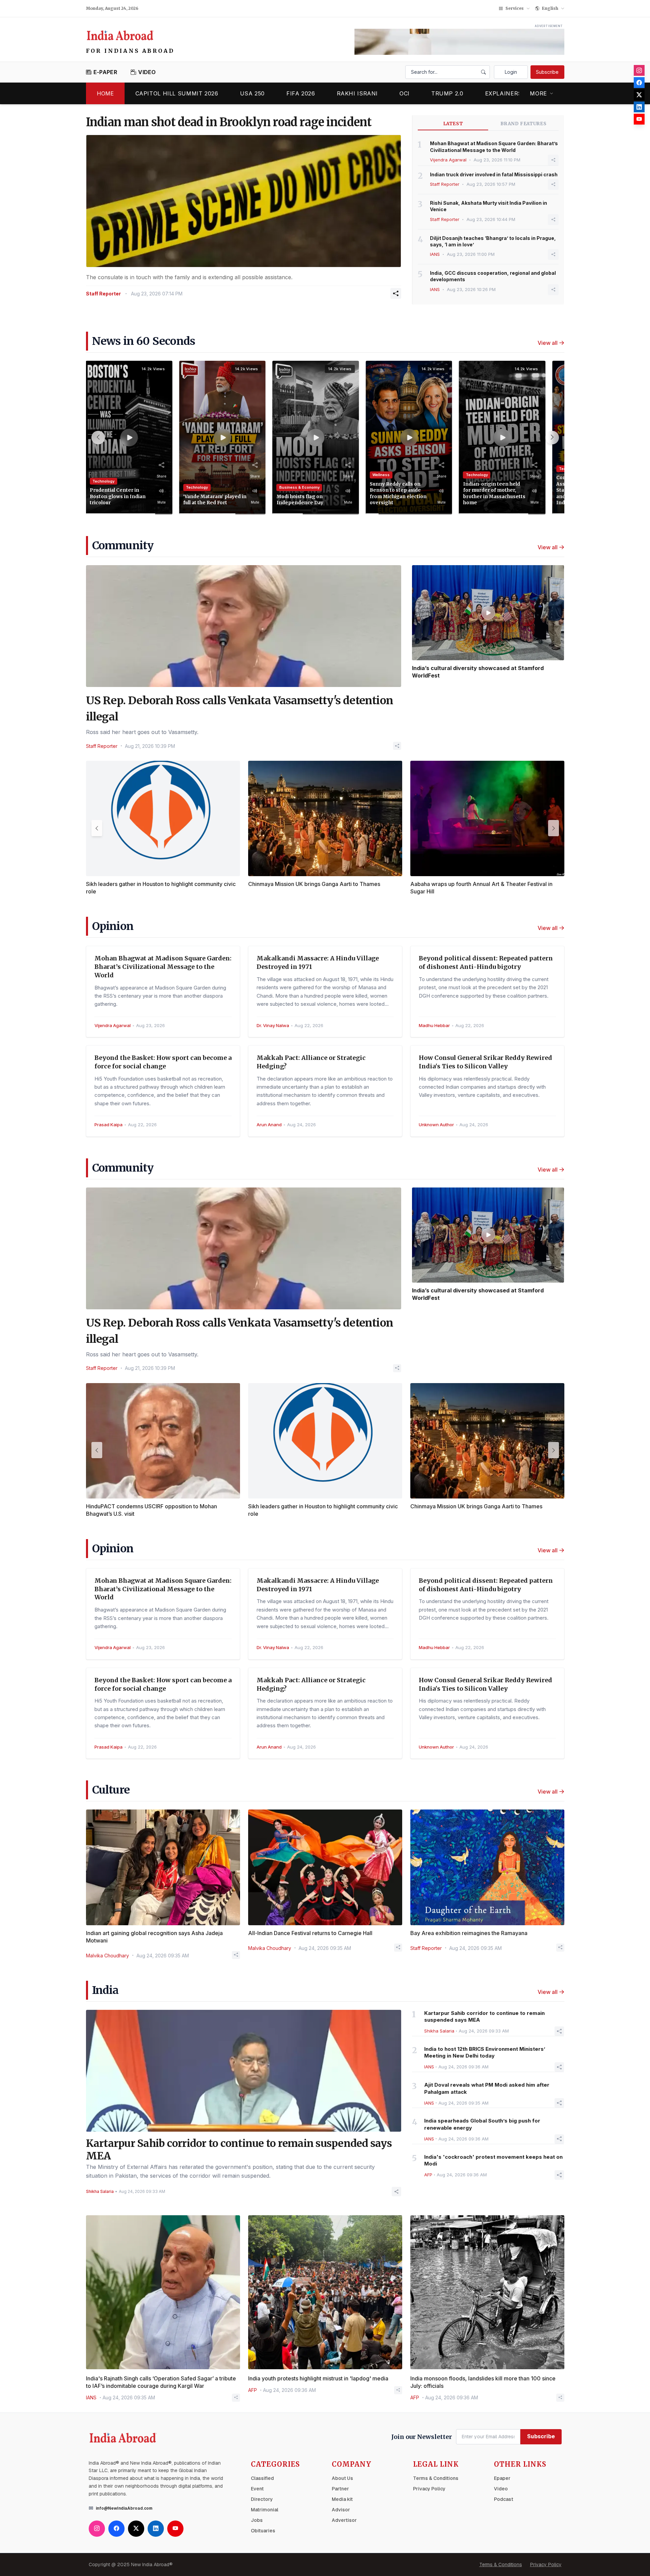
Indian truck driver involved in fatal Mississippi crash (494, 174)
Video (501, 2489)
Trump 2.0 (447, 93)
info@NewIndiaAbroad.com (124, 2508)
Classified (262, 2478)
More (538, 93)
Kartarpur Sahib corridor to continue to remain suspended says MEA (484, 2017)
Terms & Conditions (436, 2478)
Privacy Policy (429, 2489)
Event (257, 2489)
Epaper (502, 2478)
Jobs (257, 2520)
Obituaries (263, 2531)
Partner (340, 2489)
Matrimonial (265, 2510)
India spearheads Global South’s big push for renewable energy (482, 2124)
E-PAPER (105, 72)
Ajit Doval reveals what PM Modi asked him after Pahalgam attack (487, 2088)
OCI (405, 93)
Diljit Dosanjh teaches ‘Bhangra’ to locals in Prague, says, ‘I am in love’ (493, 241)
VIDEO (147, 72)
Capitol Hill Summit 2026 (177, 93)
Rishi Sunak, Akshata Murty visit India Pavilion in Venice (489, 206)
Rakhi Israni (357, 93)
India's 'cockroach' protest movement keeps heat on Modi (493, 2160)
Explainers (504, 93)
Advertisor (344, 2520)
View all (548, 343)
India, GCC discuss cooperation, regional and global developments (493, 276)
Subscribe (547, 72)
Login (511, 72)
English (550, 8)
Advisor (341, 2510)
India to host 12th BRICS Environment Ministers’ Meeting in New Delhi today (485, 2052)
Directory (262, 2499)
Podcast (504, 2499)
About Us (342, 2478)
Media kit (342, 2499)
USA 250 (252, 93)
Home (105, 93)
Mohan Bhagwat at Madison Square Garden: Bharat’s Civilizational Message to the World (494, 147)
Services (515, 8)
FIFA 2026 (301, 93)
